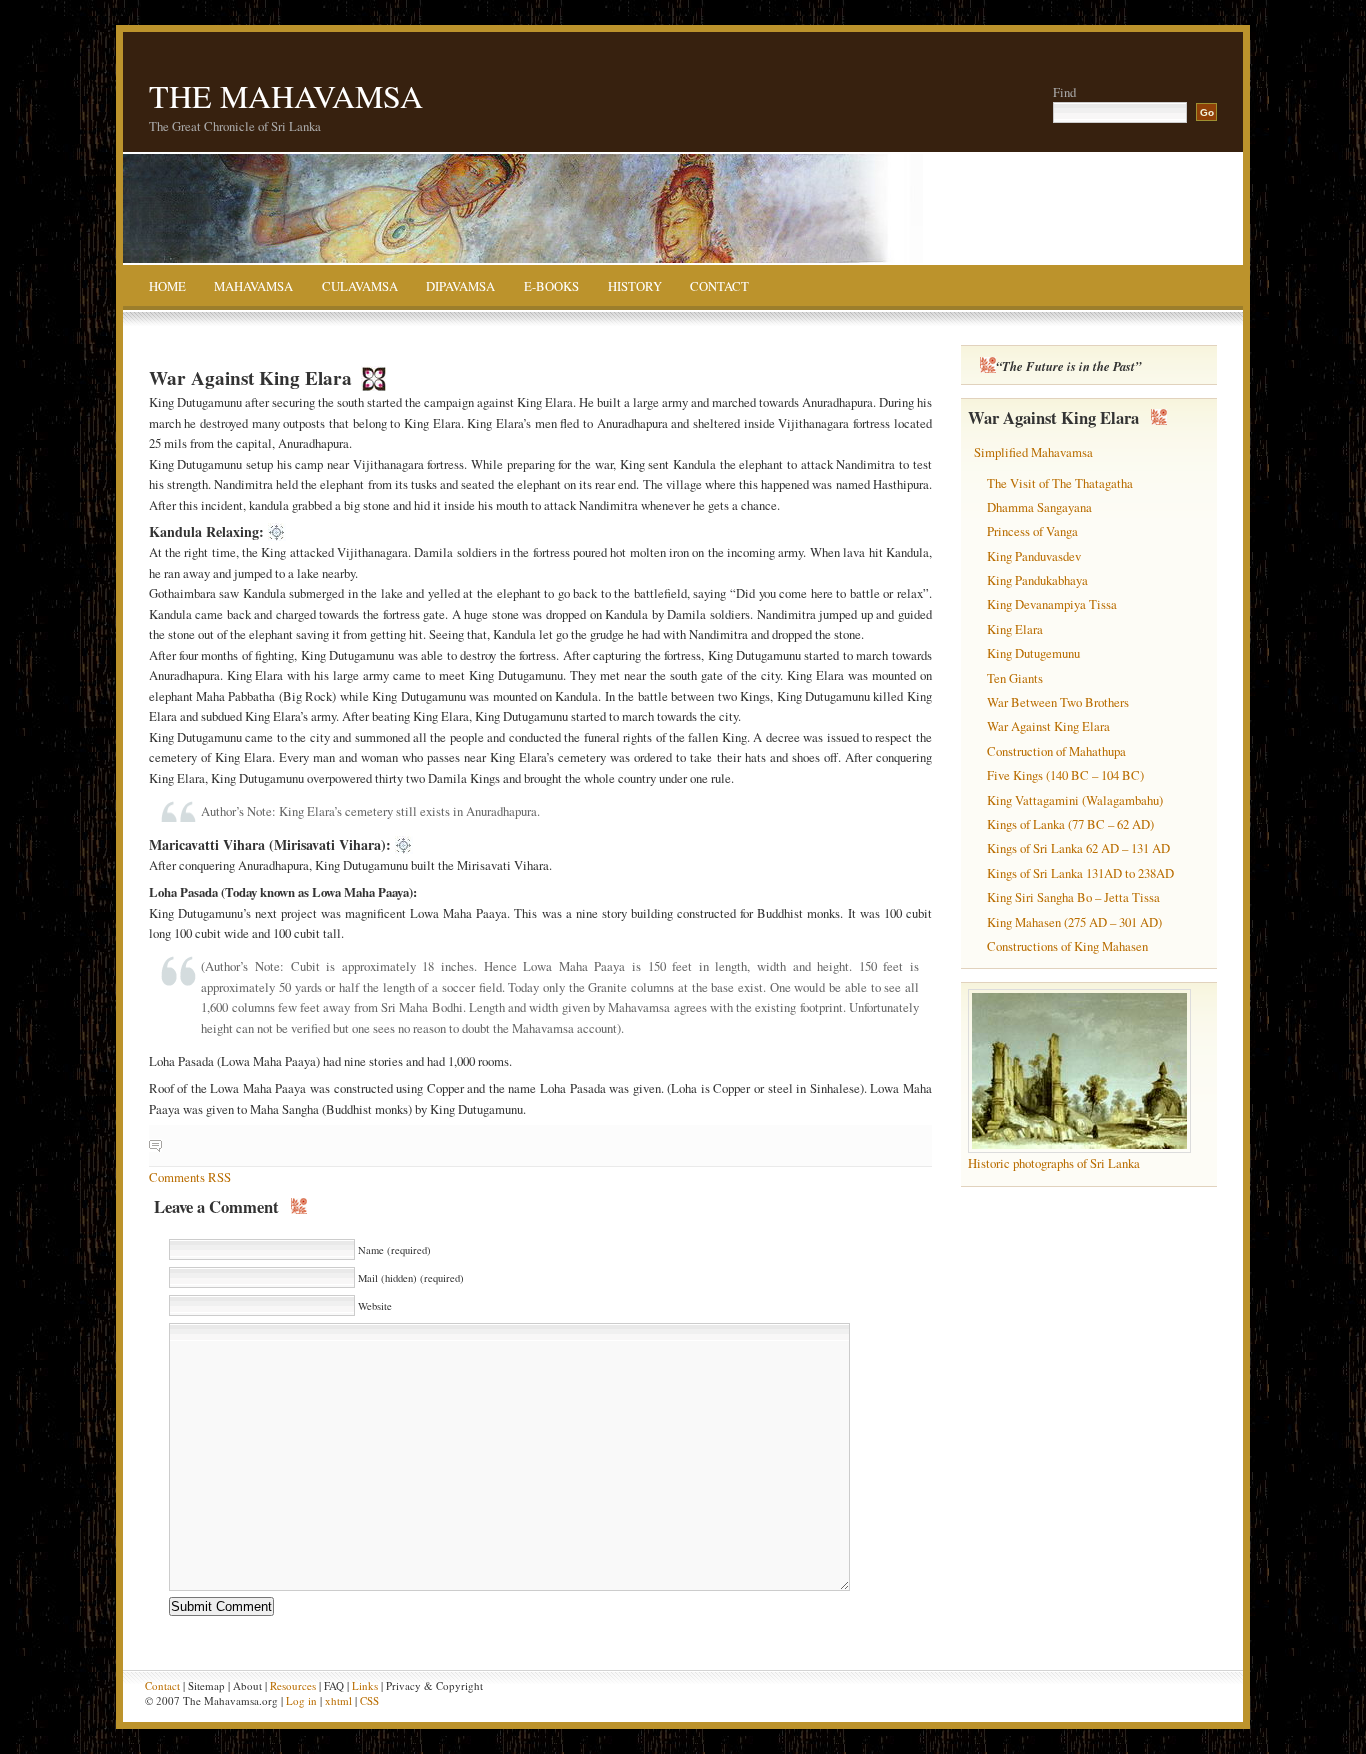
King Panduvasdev (1034, 556)
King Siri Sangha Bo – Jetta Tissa (1073, 897)
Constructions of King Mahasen (1067, 946)
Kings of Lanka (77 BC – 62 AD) (1070, 824)
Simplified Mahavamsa (1033, 452)
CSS (369, 1700)
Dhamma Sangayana (1039, 507)
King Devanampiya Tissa (1052, 604)
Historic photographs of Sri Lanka (1054, 1163)
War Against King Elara (1048, 726)
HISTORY (635, 287)
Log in (301, 1700)
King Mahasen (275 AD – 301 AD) (1074, 922)
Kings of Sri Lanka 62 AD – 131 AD (1078, 848)
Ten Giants (1015, 678)
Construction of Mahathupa (1056, 751)
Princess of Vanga (1032, 531)
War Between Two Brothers (1058, 702)
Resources (293, 1685)
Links (365, 1685)
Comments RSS (190, 1177)
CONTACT (719, 287)
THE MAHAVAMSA (286, 95)
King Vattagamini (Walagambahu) (1075, 800)
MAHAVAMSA (253, 287)
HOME (167, 287)
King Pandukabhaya (1037, 580)
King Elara (1015, 629)
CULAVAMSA (360, 287)
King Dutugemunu (1033, 653)
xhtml (338, 1700)
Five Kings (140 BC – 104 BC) (1065, 775)
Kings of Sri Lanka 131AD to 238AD (1080, 873)
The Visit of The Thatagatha (1060, 483)
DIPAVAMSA (460, 287)
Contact (162, 1685)
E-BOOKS (551, 287)
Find (1064, 92)
